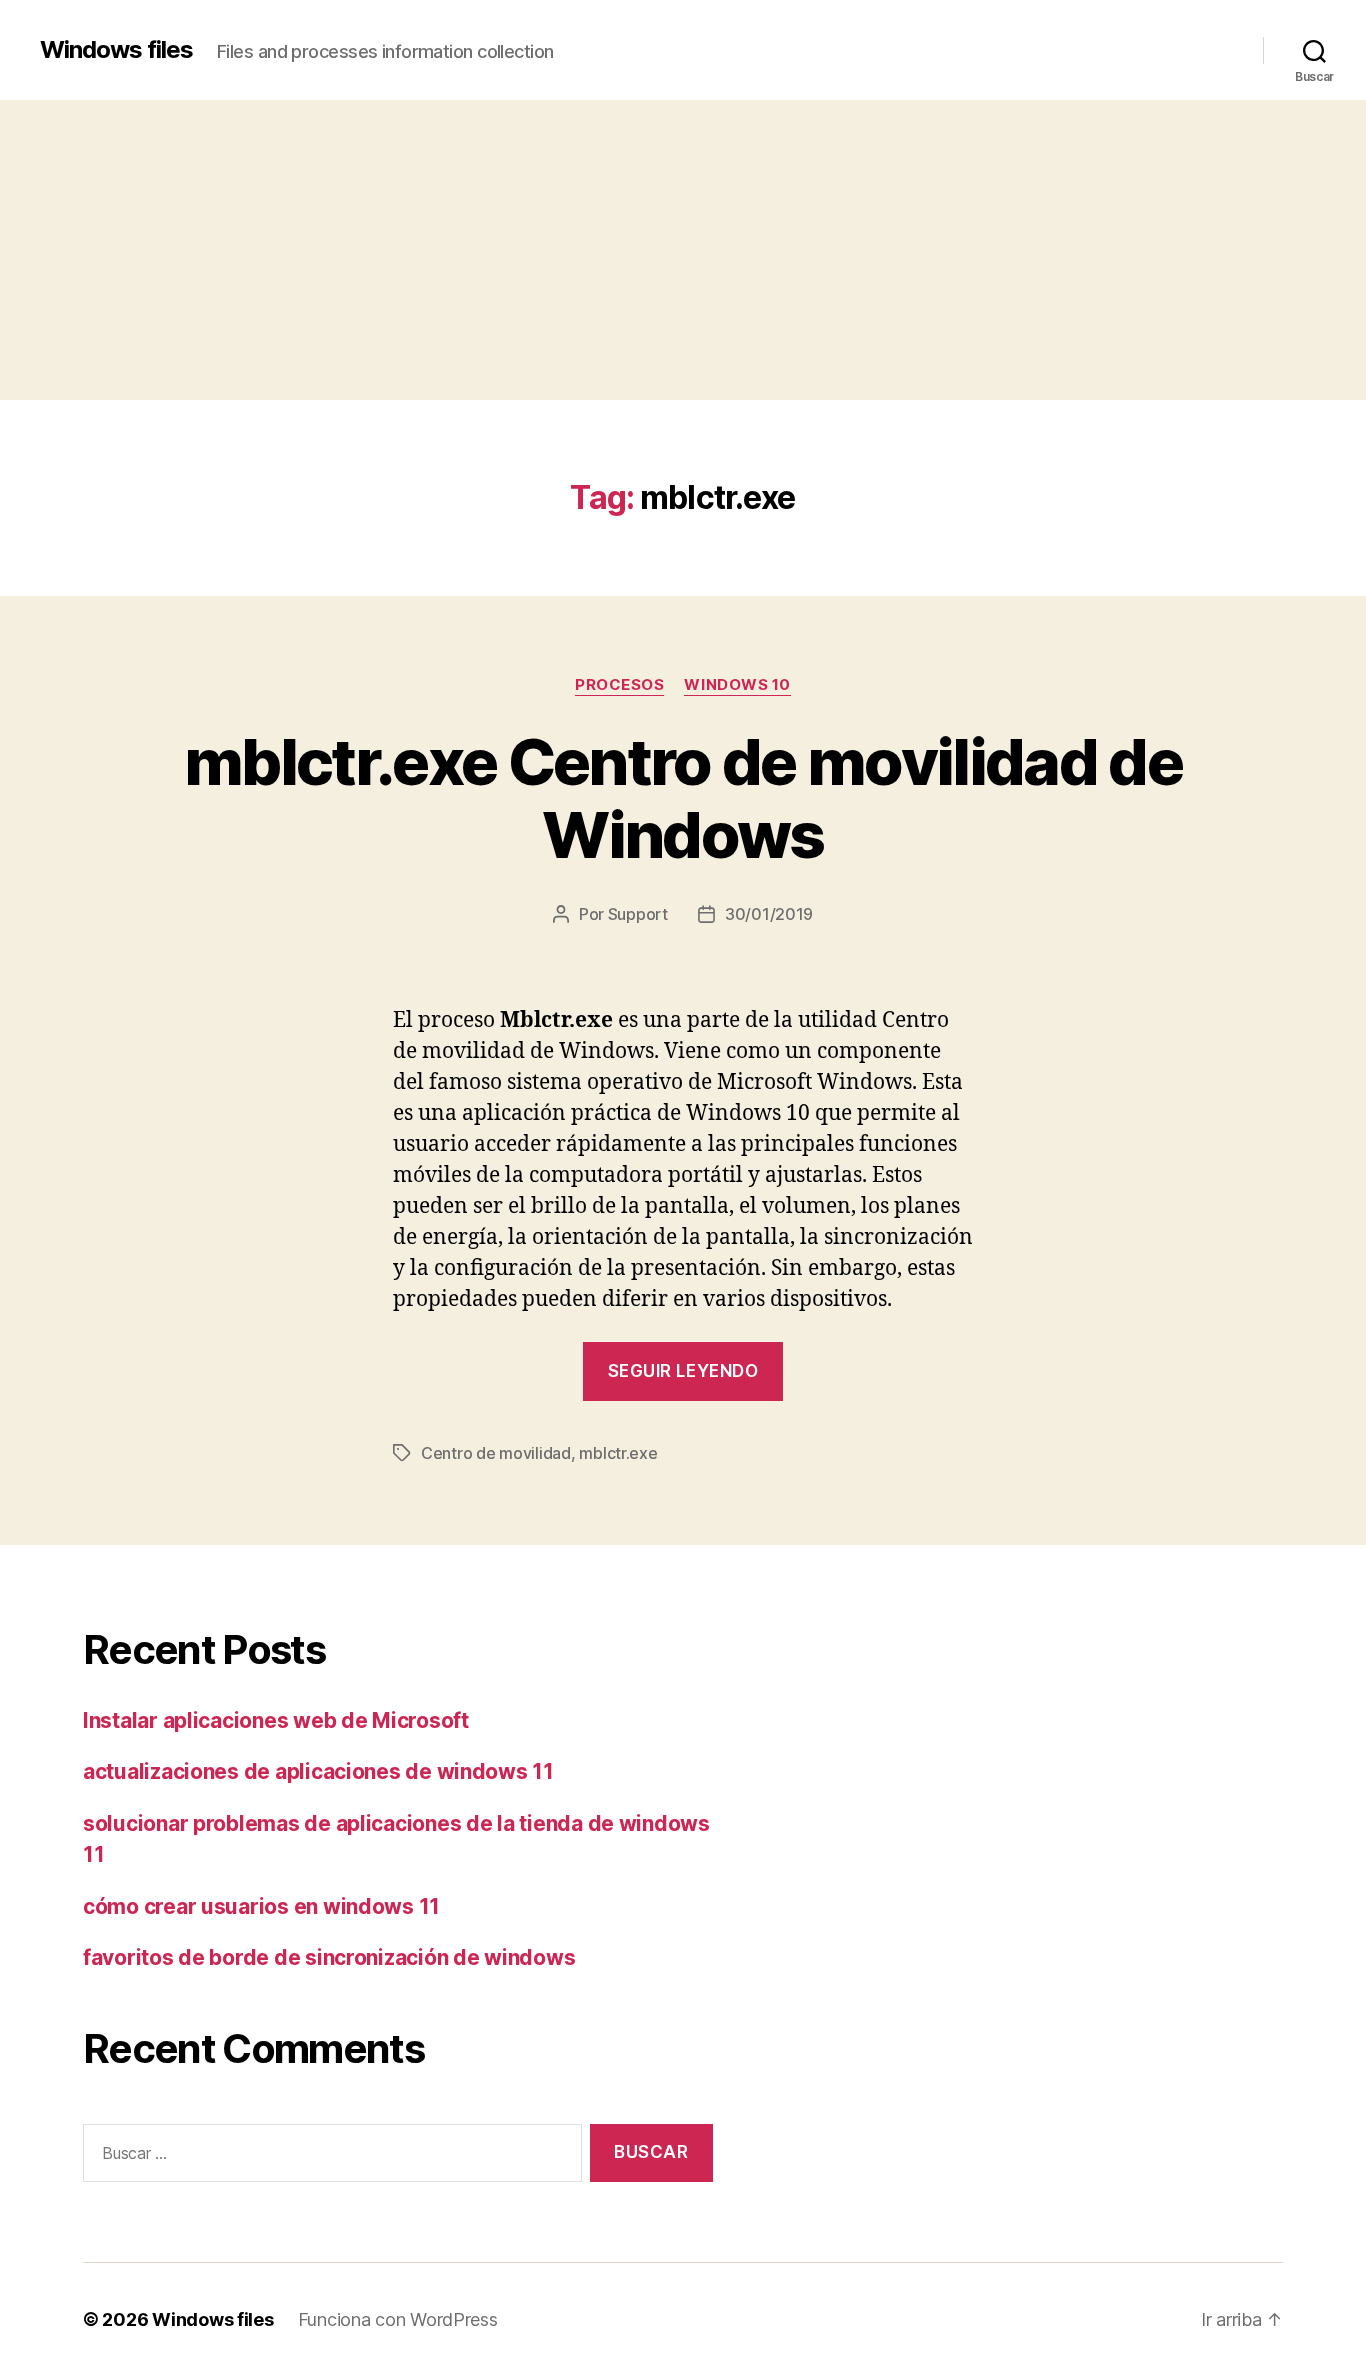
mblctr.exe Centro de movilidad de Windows (683, 798)
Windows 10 (737, 685)
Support (638, 914)
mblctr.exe (618, 1453)
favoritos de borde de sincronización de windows (329, 1957)
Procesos (619, 685)
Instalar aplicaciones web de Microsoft (276, 1720)
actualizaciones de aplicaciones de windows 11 (318, 1771)
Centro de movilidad (496, 1453)
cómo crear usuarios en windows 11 (261, 1906)
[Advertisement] (683, 250)
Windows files (116, 50)
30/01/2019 (769, 914)
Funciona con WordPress (398, 2319)
